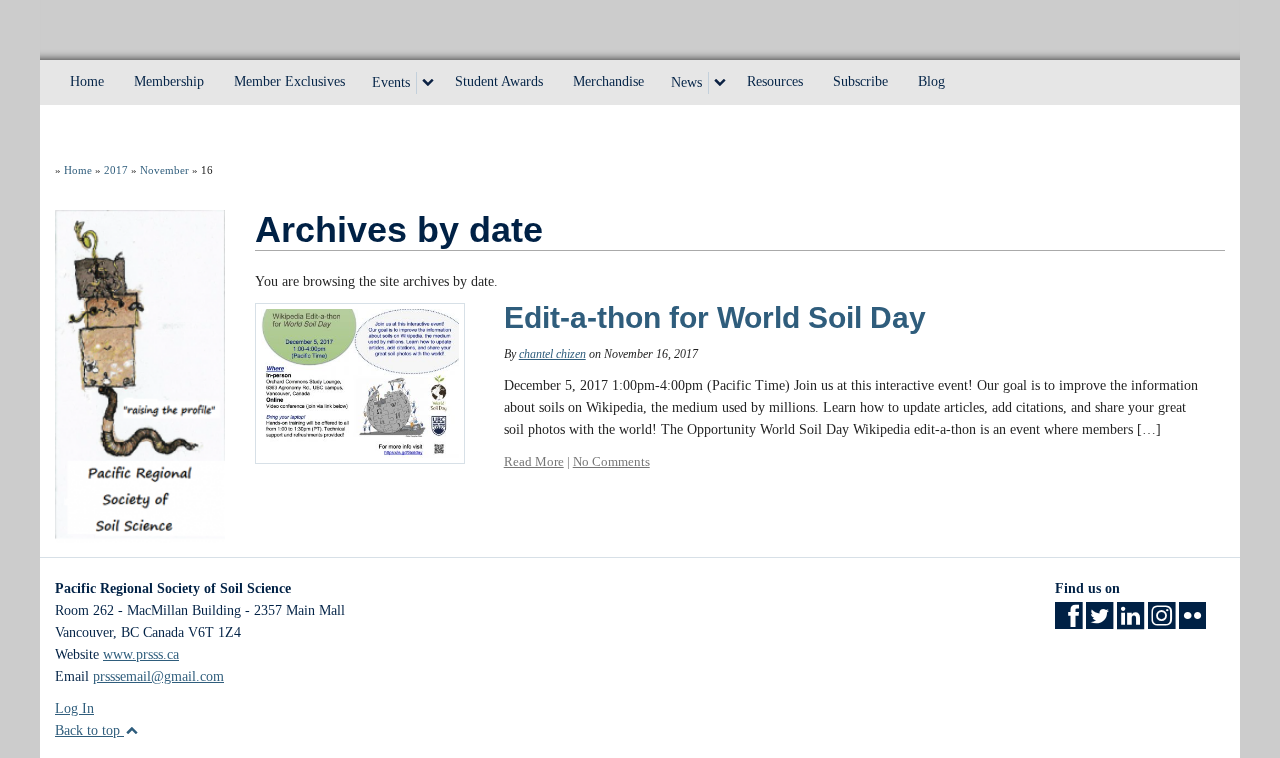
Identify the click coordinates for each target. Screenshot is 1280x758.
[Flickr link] (1192, 622)
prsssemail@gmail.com (158, 676)
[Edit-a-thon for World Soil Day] (360, 381)
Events (391, 82)
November (164, 170)
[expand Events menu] (428, 83)
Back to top (89, 730)
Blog (931, 81)
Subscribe (860, 81)
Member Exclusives (289, 81)
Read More (534, 461)
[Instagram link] (1161, 622)
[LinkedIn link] (1130, 622)
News (686, 82)
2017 (116, 170)
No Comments (611, 461)
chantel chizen (552, 354)
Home (87, 81)
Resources (775, 81)
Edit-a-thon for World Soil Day (715, 317)
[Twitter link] (1099, 622)
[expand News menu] (720, 83)
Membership (169, 81)
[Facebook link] (1068, 622)
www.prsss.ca (141, 654)
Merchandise (608, 81)
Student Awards (499, 81)
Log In (74, 708)
